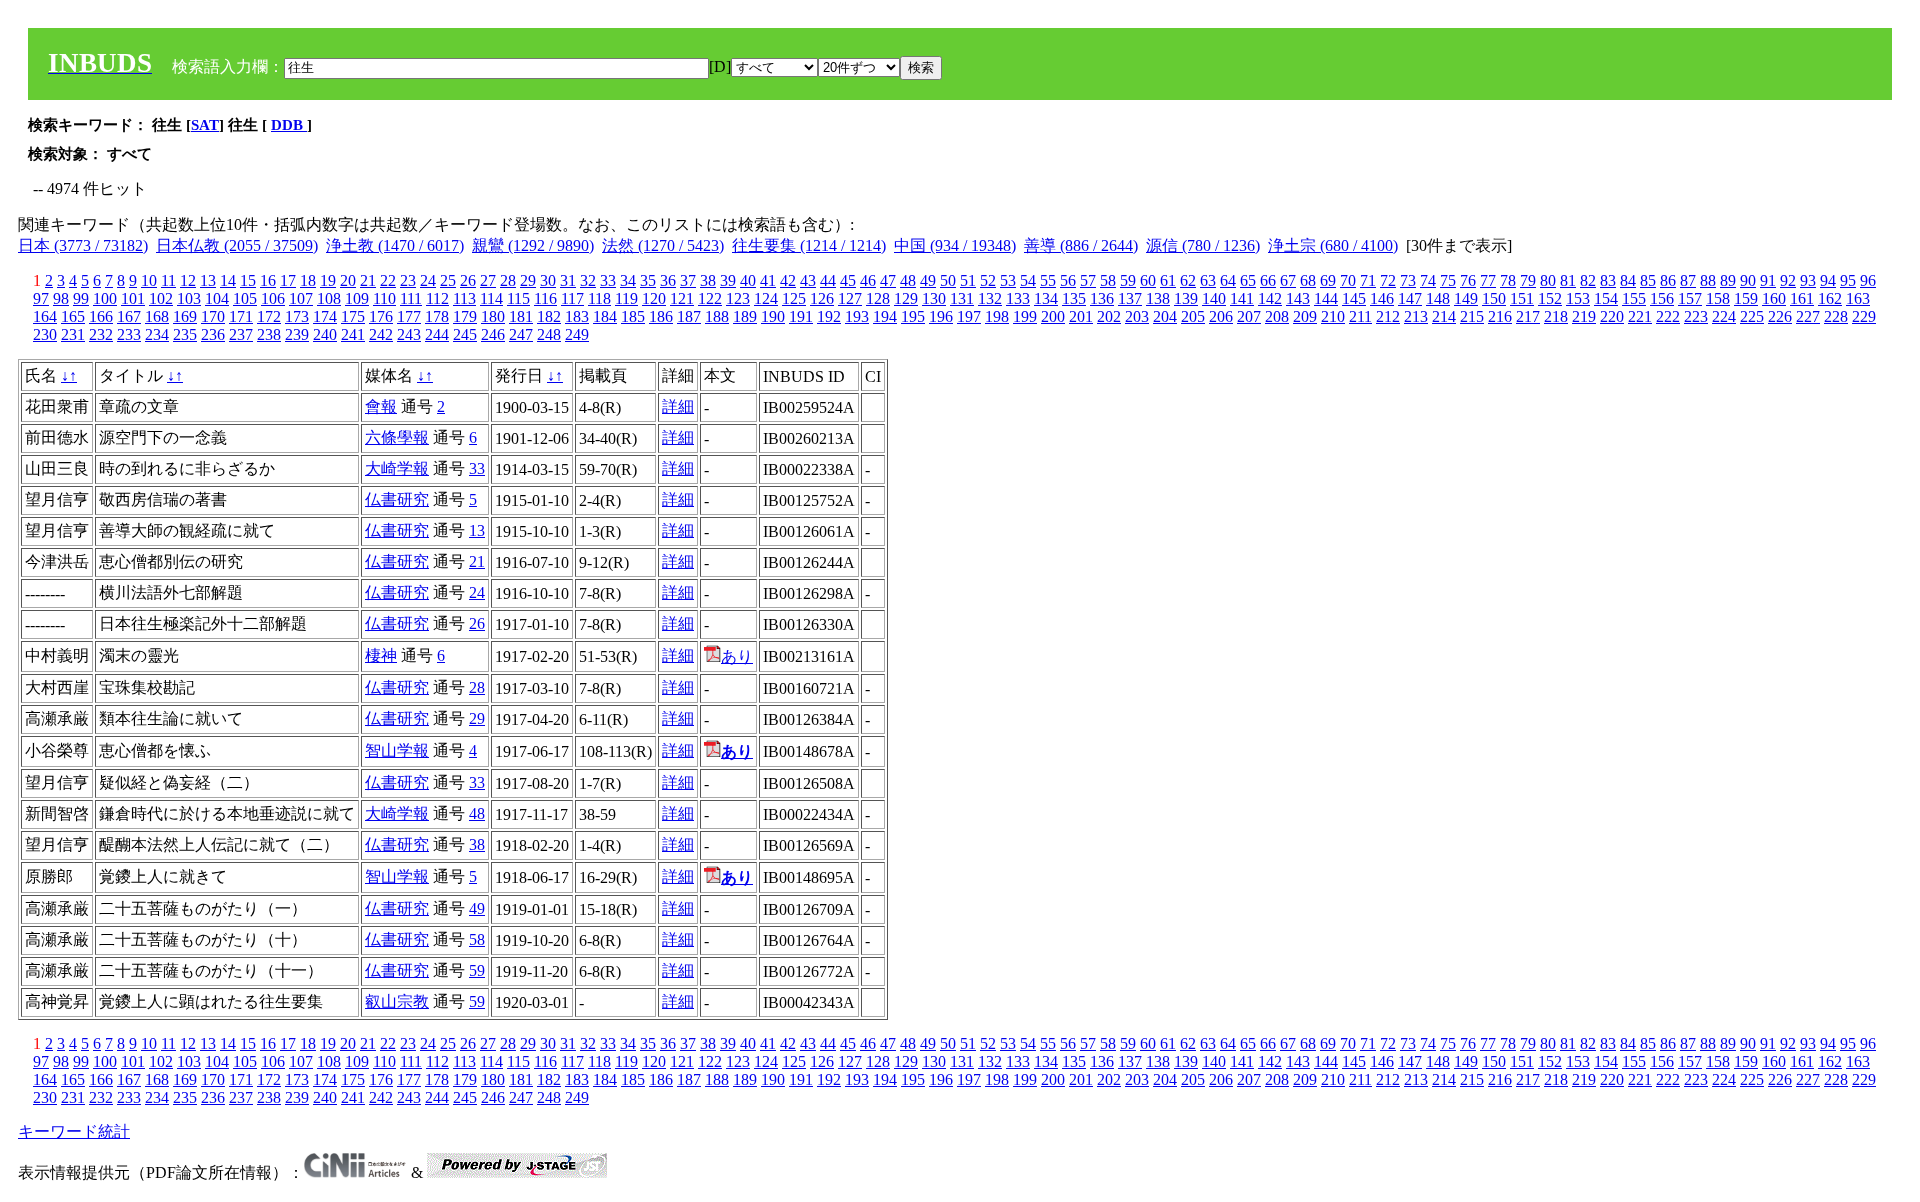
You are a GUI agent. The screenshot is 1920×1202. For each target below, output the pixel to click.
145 (1354, 298)
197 (969, 316)
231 (73, 334)
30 (548, 280)
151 (1522, 298)
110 (384, 298)
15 (248, 280)
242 (381, 334)
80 (1548, 280)
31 (568, 280)
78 (1508, 280)
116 (545, 298)
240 (325, 334)
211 (1360, 316)
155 (1634, 298)
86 (1668, 280)
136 (1102, 298)
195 (913, 316)
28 (508, 280)
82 (1588, 280)
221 (1640, 316)
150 (1494, 298)
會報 (381, 406)
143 (1298, 298)
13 (208, 280)
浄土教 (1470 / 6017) (395, 245)
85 (1648, 280)
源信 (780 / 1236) (1203, 245)
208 (1277, 316)
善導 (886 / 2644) (1081, 245)
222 (1668, 316)
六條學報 (397, 437)
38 (708, 280)
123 (738, 298)
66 (1268, 280)
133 (1018, 298)
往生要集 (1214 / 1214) (809, 245)
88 (1708, 280)
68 (1308, 280)
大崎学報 (397, 468)
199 (1025, 316)
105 (245, 298)
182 (549, 316)
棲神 (381, 655)
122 (710, 298)
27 (488, 280)
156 (1662, 298)
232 (101, 334)
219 (1584, 316)
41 (768, 280)
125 (794, 298)
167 (129, 316)
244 (437, 334)
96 (1868, 280)
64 (1228, 280)
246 (493, 334)
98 (61, 298)
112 (437, 298)
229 (1864, 316)
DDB (289, 125)
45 (848, 280)
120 (654, 298)
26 (468, 280)
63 (1208, 280)
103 (189, 298)
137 (1130, 298)
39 (728, 280)
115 (518, 298)
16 (268, 280)
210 (1333, 316)
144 (1326, 298)
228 (1836, 316)
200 (1053, 316)
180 (493, 316)
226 (1780, 316)
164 (45, 316)
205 (1193, 316)
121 (682, 298)
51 (968, 280)
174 (325, 316)
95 (1848, 280)
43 (808, 280)
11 (168, 280)
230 (45, 334)
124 (766, 298)
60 (1148, 280)
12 (188, 280)
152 (1550, 298)
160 (1774, 298)
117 (572, 298)
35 (648, 280)
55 (1048, 280)
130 (934, 298)
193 (857, 316)
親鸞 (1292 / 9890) (533, 245)
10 (149, 280)
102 (161, 298)
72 (1388, 280)
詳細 (678, 406)
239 (297, 334)
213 (1416, 316)
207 (1249, 316)
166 (101, 316)
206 (1221, 316)
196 (941, 316)
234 (157, 334)
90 (1748, 280)
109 (357, 298)
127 (850, 298)
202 (1109, 316)
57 (1088, 280)
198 (997, 316)
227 (1808, 316)
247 (521, 334)
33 (608, 280)
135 (1074, 298)
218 (1556, 316)
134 (1046, 298)
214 (1444, 316)
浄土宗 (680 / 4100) (1333, 245)
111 (411, 298)
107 (301, 298)
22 (388, 280)
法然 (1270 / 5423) (663, 245)
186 (661, 316)
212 (1388, 316)
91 (1768, 280)
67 (1288, 280)
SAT (205, 125)
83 (1608, 280)
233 (129, 334)
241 (353, 334)
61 (1168, 280)
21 (368, 280)
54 (1028, 280)
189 (745, 316)
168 (157, 316)
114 (491, 298)
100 (105, 298)
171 (241, 316)
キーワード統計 (74, 1131)
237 (241, 334)
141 (1242, 298)
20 (348, 280)
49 (928, 280)
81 (1568, 280)
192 (829, 316)
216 (1500, 316)
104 (217, 298)
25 (448, 280)
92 (1788, 280)
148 (1438, 298)
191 (801, 316)
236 (213, 334)
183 (577, 316)
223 (1696, 316)
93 (1808, 280)
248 (549, 334)
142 (1270, 298)
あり (737, 656)
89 (1728, 280)
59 (1128, 280)
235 (185, 334)
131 (962, 298)
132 (990, 298)
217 (1528, 316)
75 (1448, 280)
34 (628, 280)
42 (788, 280)
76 (1468, 280)
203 (1137, 316)
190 (773, 316)
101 (133, 298)
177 (409, 316)
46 (868, 280)
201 (1081, 316)
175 (353, 316)
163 (1858, 298)
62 (1188, 280)
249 (577, 334)
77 (1488, 280)
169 (185, 316)
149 (1466, 298)
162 (1830, 298)
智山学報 (397, 750)
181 (521, 316)
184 (605, 316)
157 (1690, 298)
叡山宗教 (397, 1001)
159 (1746, 298)
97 (41, 298)
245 (465, 334)
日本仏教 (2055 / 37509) (237, 245)
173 (297, 316)
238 (269, 334)
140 (1214, 298)
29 (528, 280)
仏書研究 (397, 499)
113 (464, 298)
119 (626, 298)
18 (308, 280)
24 (428, 280)
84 (1628, 280)
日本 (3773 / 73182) (83, 245)
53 (1008, 280)
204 (1165, 316)
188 (717, 316)
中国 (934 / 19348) (955, 245)
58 (1108, 280)
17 (288, 280)
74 (1428, 280)
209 (1305, 316)
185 (633, 316)
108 (329, 298)
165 (73, 316)
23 (408, 280)
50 (948, 280)
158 (1718, 298)
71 (1368, 280)
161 (1802, 298)
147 (1410, 298)
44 (828, 280)
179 (465, 316)
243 (409, 334)
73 (1408, 280)
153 (1578, 298)
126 (822, 298)
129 (906, 298)
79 (1528, 280)
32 (588, 280)
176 (381, 316)
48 (908, 280)
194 (885, 316)
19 (328, 280)
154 (1606, 298)
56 (1068, 280)
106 (273, 298)
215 (1472, 316)
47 (888, 280)
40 (748, 280)
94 (1828, 280)
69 (1328, 280)
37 (688, 280)
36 (668, 280)
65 (1248, 280)
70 (1348, 280)
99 (81, 298)
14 (228, 280)
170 (213, 316)
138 (1158, 298)
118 (599, 298)
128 (878, 298)
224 (1724, 316)
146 (1382, 298)
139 (1186, 298)
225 (1752, 316)
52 (988, 280)
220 (1612, 316)
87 (1688, 280)
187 (689, 316)
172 (269, 316)
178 (437, 316)
